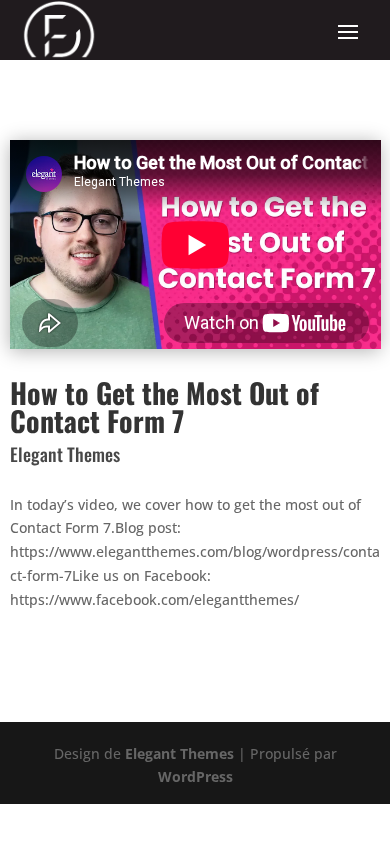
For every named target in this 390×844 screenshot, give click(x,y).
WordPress (195, 776)
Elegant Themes (179, 753)
